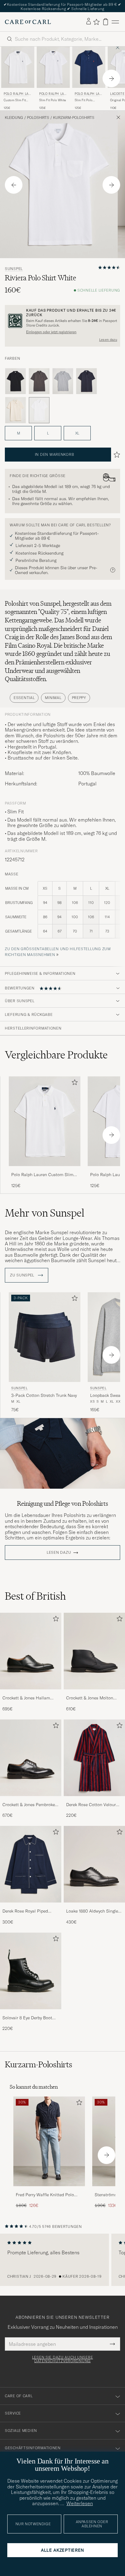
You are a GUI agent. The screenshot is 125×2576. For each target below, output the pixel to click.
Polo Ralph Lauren (17, 94)
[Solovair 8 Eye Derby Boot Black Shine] (31, 2013)
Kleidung (14, 118)
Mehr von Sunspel (45, 1213)
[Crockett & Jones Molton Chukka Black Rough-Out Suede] (94, 1693)
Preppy (79, 698)
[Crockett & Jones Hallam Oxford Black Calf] (31, 1693)
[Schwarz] (15, 381)
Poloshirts (38, 118)
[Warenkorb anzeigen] (106, 22)
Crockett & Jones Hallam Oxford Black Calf (26, 1698)
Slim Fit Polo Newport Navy (84, 100)
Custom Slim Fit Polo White (15, 100)
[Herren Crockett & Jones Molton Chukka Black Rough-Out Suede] (94, 1651)
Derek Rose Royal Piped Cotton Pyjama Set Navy (26, 1911)
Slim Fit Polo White (52, 100)
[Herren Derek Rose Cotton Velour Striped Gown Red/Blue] (94, 1758)
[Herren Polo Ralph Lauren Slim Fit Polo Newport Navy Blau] (89, 67)
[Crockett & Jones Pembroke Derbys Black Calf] (31, 1800)
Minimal (53, 698)
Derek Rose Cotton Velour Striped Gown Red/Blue (91, 1805)
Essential (24, 698)
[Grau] (39, 381)
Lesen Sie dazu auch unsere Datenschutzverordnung (63, 2359)
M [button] (19, 433)
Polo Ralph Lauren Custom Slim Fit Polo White (42, 1175)
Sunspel (14, 269)
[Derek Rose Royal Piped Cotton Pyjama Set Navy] (31, 1907)
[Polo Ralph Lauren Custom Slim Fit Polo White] (45, 1170)
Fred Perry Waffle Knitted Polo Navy (45, 2195)
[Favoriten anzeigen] (96, 22)
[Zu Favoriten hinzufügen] (73, 1084)
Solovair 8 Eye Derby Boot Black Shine (27, 2018)
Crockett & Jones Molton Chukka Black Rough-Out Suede (90, 1698)
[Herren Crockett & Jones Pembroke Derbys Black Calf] (31, 1758)
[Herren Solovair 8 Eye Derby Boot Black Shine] (31, 1971)
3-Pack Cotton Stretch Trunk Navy (44, 1395)
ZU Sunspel (23, 1275)
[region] (62, 2260)
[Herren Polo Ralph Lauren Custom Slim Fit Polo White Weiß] (18, 67)
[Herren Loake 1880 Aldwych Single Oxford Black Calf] (94, 1864)
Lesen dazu (108, 340)
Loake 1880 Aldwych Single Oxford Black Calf (92, 1911)
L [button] (48, 433)
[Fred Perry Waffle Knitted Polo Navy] (49, 2190)
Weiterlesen (80, 2503)
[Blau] (86, 381)
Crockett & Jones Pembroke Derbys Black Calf (29, 1805)
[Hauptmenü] (115, 22)
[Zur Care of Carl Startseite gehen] (28, 22)
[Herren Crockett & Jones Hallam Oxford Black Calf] (31, 1651)
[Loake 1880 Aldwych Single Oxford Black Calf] (94, 1907)
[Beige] (15, 410)
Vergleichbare (56, 1055)
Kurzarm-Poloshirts (74, 118)
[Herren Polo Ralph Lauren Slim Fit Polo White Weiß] (53, 67)
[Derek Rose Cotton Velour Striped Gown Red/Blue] (94, 1800)
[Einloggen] (89, 22)
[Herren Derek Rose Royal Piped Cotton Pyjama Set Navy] (31, 1864)
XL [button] (77, 433)
